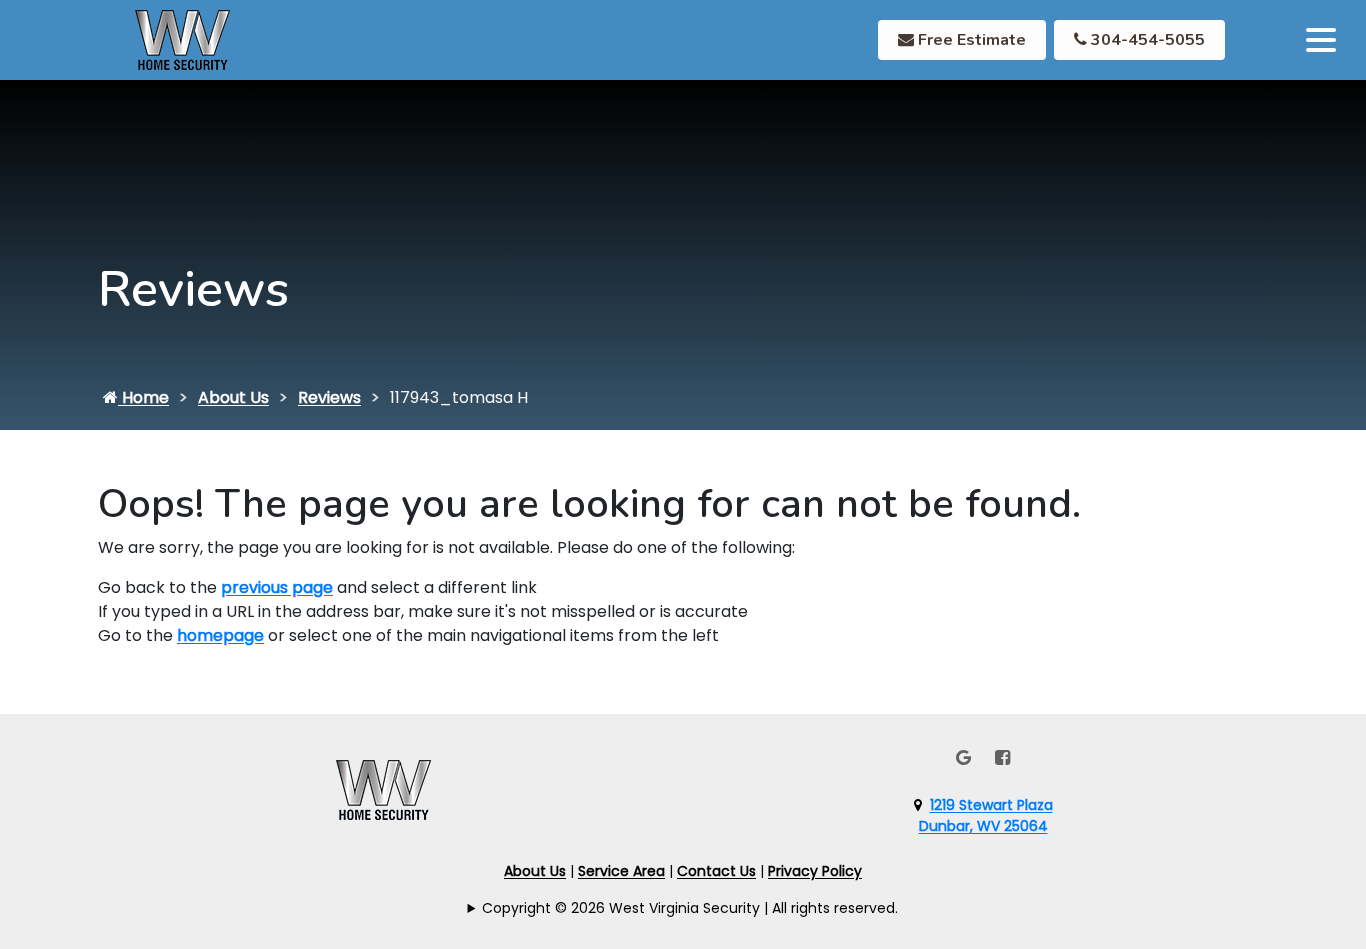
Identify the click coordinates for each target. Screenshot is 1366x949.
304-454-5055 (1146, 40)
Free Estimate (970, 40)
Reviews (329, 397)
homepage (220, 635)
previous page (277, 587)
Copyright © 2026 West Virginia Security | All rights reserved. (690, 908)
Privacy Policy (815, 871)
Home (143, 397)
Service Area (621, 871)
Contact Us (716, 871)
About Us (233, 397)
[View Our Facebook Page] (1002, 757)
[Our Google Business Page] (963, 757)
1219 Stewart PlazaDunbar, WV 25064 (986, 815)
